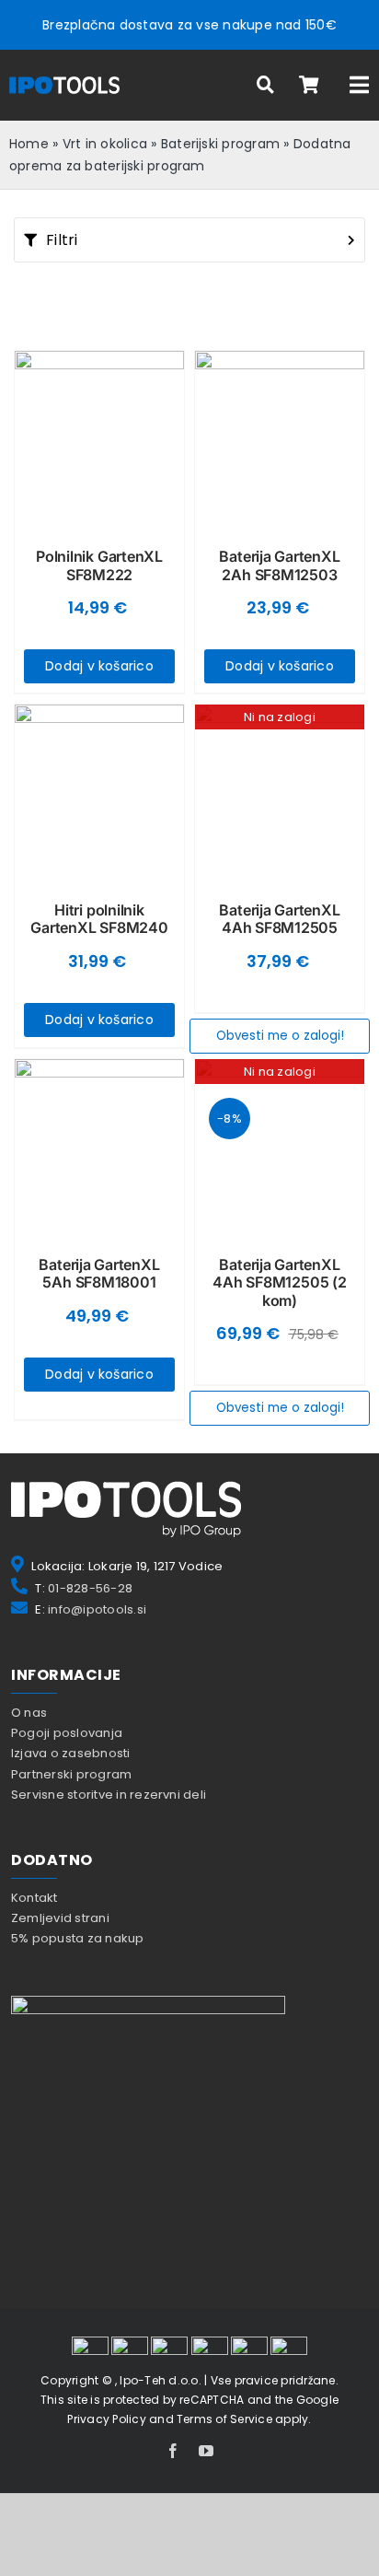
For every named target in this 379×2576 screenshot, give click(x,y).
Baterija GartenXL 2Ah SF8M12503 (279, 565)
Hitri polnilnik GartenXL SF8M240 (99, 919)
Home (29, 144)
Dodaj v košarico (99, 666)
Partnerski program (71, 1774)
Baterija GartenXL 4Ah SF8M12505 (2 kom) (279, 1282)
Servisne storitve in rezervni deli (109, 1795)
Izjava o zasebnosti (71, 1753)
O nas (29, 1713)
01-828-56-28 (90, 1588)
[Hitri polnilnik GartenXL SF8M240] (99, 789)
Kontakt (34, 1898)
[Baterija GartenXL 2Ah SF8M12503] (280, 436)
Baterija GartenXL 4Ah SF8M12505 (279, 919)
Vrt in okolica (105, 144)
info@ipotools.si (97, 1609)
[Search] (266, 85)
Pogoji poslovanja (67, 1733)
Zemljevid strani (60, 1918)
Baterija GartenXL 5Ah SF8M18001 (99, 1273)
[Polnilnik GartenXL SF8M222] (99, 436)
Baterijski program (220, 144)
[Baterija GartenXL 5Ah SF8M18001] (99, 1144)
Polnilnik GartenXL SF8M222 (99, 565)
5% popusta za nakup (78, 1938)
